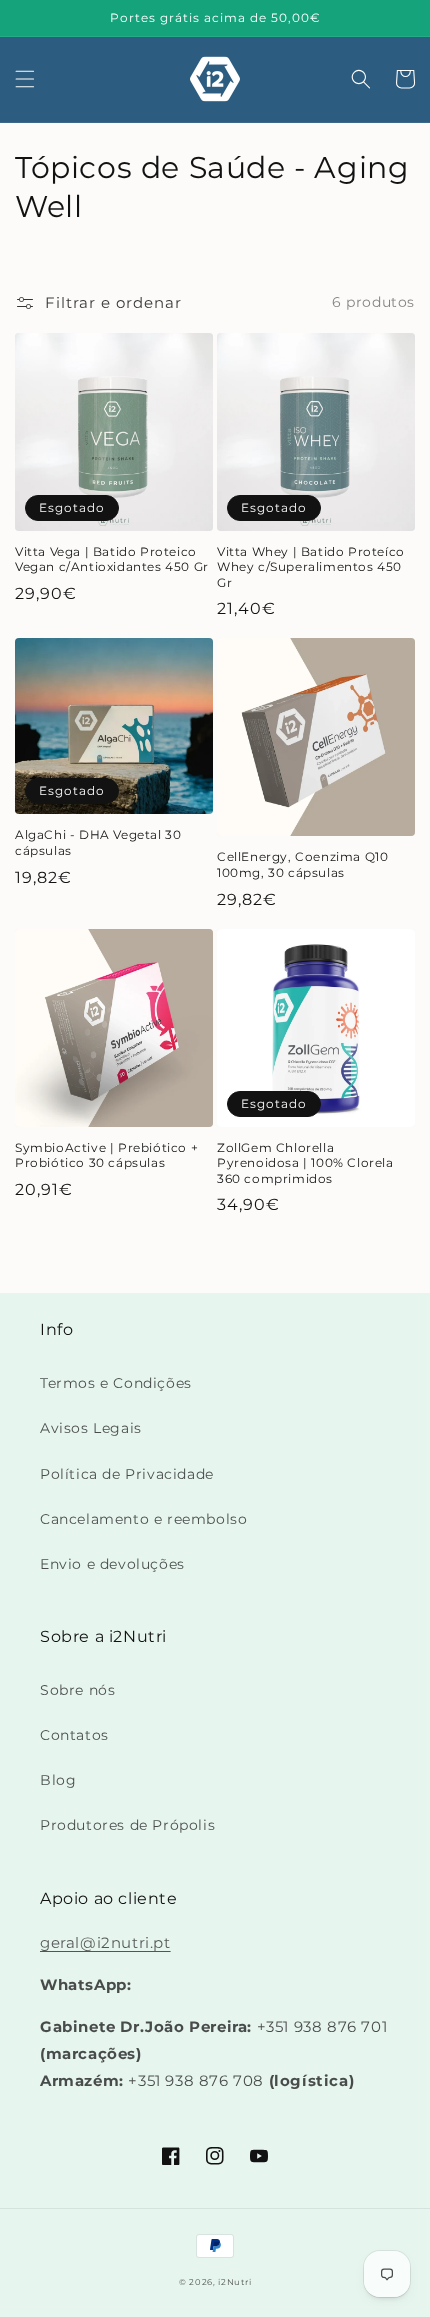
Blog (58, 1780)
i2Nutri (234, 2282)
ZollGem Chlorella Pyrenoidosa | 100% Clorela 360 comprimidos (305, 1163)
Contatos (74, 1735)
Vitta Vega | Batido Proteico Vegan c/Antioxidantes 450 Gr (112, 559)
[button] (25, 79)
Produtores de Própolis (127, 1825)
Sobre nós (77, 1690)
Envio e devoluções (112, 1564)
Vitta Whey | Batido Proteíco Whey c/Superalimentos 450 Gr (311, 567)
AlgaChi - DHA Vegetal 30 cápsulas (98, 842)
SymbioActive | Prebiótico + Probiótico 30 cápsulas (106, 1155)
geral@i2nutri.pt (105, 1942)
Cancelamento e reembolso (143, 1519)
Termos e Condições (116, 1383)
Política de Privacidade (127, 1474)
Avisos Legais (91, 1428)
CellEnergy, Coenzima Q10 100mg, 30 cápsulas (302, 864)
